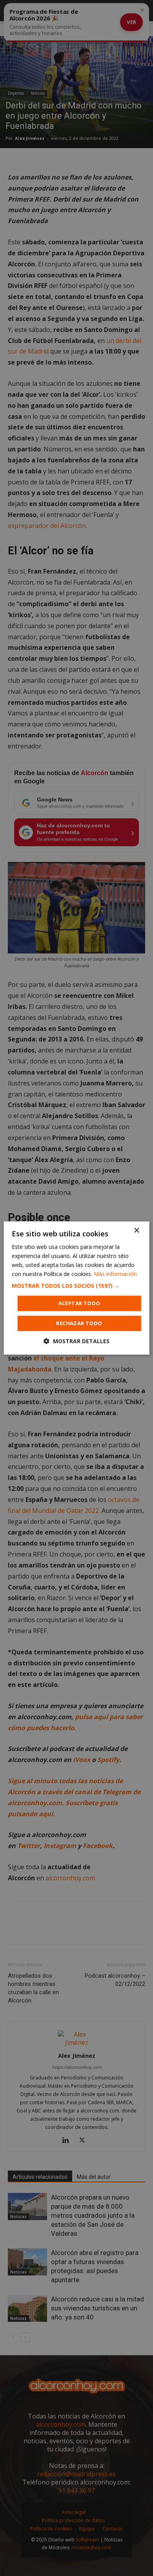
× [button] (136, 1231)
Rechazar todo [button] (79, 1323)
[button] (77, 1286)
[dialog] (76, 1288)
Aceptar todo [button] (79, 1303)
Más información (115, 1274)
